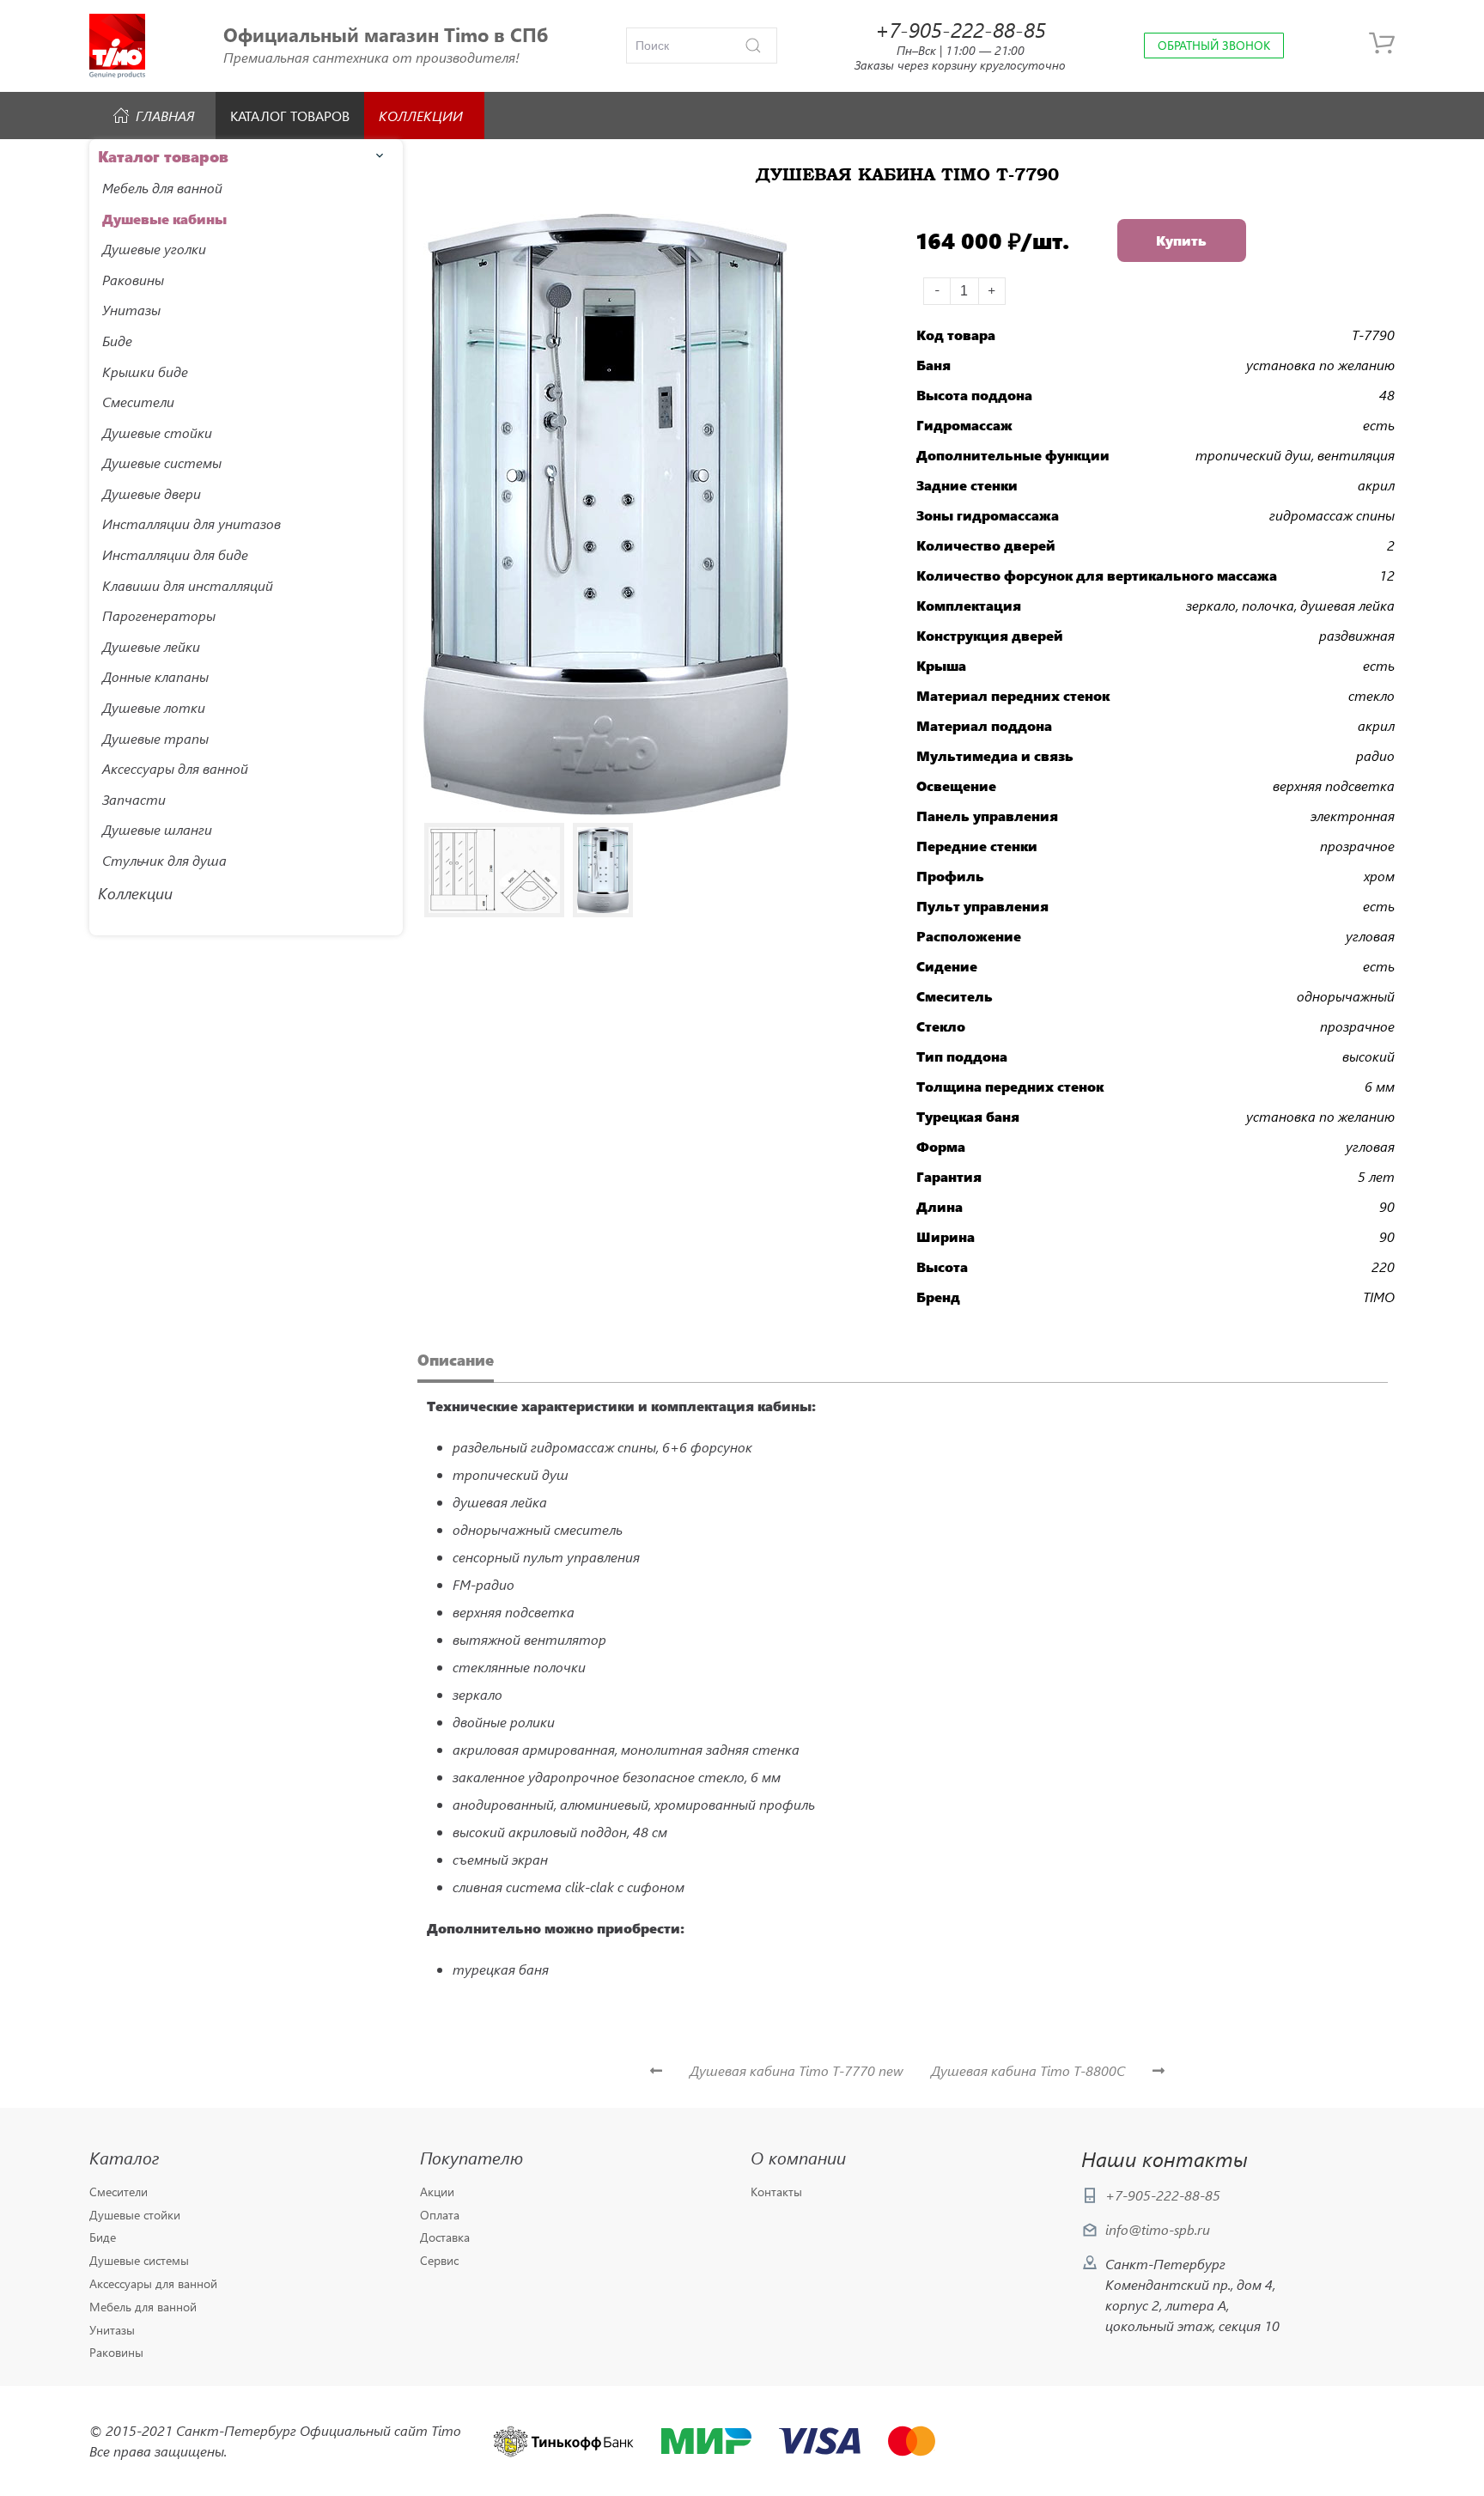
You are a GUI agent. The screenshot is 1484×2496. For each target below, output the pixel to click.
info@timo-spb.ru (1158, 2229)
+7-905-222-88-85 (1163, 2195)
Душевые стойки (135, 2216)
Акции (437, 2192)
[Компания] (117, 46)
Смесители (119, 2192)
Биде (103, 2238)
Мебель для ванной (143, 2307)
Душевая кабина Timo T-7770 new (797, 2070)
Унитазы (112, 2331)
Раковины (116, 2353)
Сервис (439, 2261)
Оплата (440, 2216)
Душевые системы (139, 2261)
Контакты (776, 2192)
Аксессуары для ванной (153, 2284)
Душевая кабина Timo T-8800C (1028, 2070)
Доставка (445, 2238)
